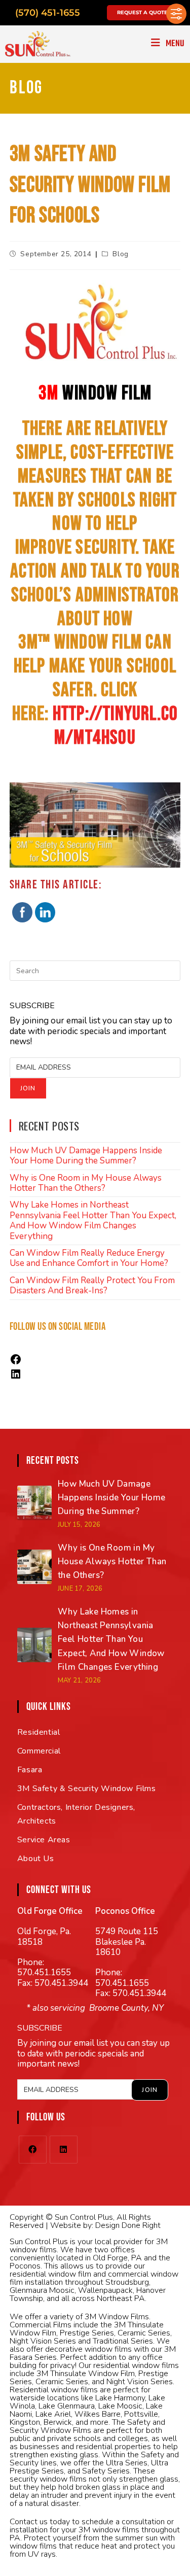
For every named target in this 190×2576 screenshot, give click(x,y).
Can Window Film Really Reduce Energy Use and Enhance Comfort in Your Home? (89, 1258)
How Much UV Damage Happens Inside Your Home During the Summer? (86, 1156)
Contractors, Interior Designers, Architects (76, 1814)
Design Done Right (128, 2225)
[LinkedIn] (16, 1377)
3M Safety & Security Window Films (87, 1789)
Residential (39, 1732)
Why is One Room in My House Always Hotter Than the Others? (86, 1183)
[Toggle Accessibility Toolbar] (176, 14)
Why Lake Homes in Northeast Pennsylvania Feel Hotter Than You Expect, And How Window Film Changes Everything (93, 1220)
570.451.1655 (44, 1972)
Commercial (39, 1751)
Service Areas (44, 1840)
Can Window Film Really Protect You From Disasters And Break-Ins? (92, 1285)
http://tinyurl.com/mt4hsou (115, 726)
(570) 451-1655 (48, 13)
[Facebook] (16, 1363)
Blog (120, 254)
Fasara (30, 1770)
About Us (36, 1859)
